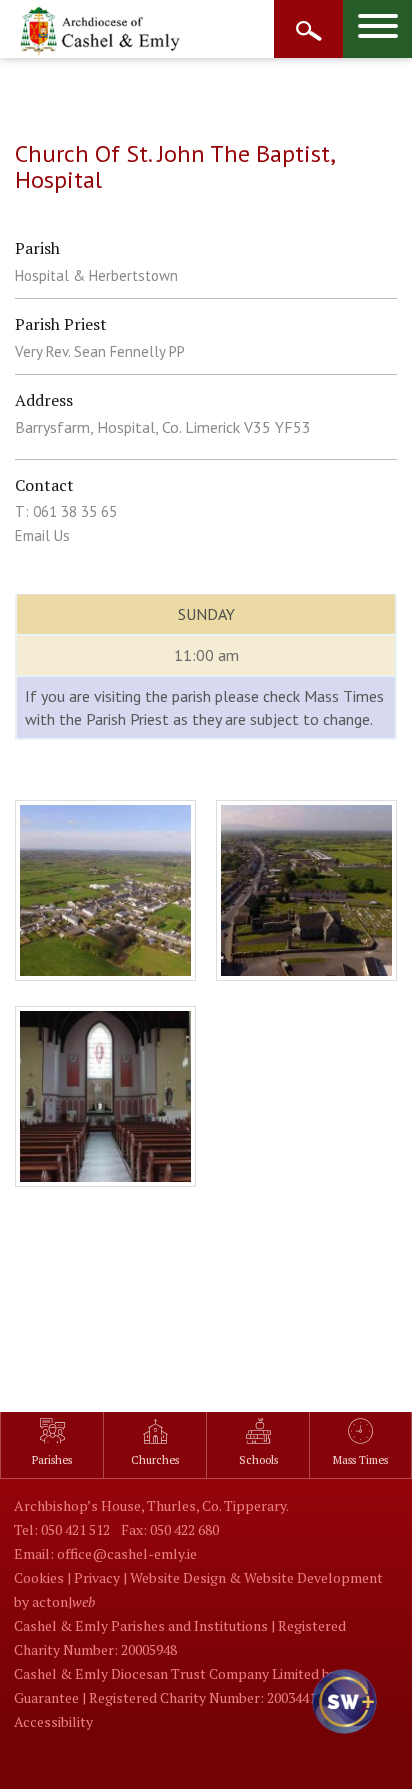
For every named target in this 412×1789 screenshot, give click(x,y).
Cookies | (44, 1577)
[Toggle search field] (308, 29)
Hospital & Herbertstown (96, 275)
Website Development (313, 1577)
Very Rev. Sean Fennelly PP (100, 351)
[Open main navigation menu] (377, 29)
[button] (342, 1719)
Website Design (178, 1577)
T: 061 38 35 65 (66, 511)
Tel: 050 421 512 (62, 1529)
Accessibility (53, 1721)
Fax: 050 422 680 (170, 1529)
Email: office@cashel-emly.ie (105, 1553)
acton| (63, 1601)
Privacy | (102, 1577)
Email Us (42, 535)
